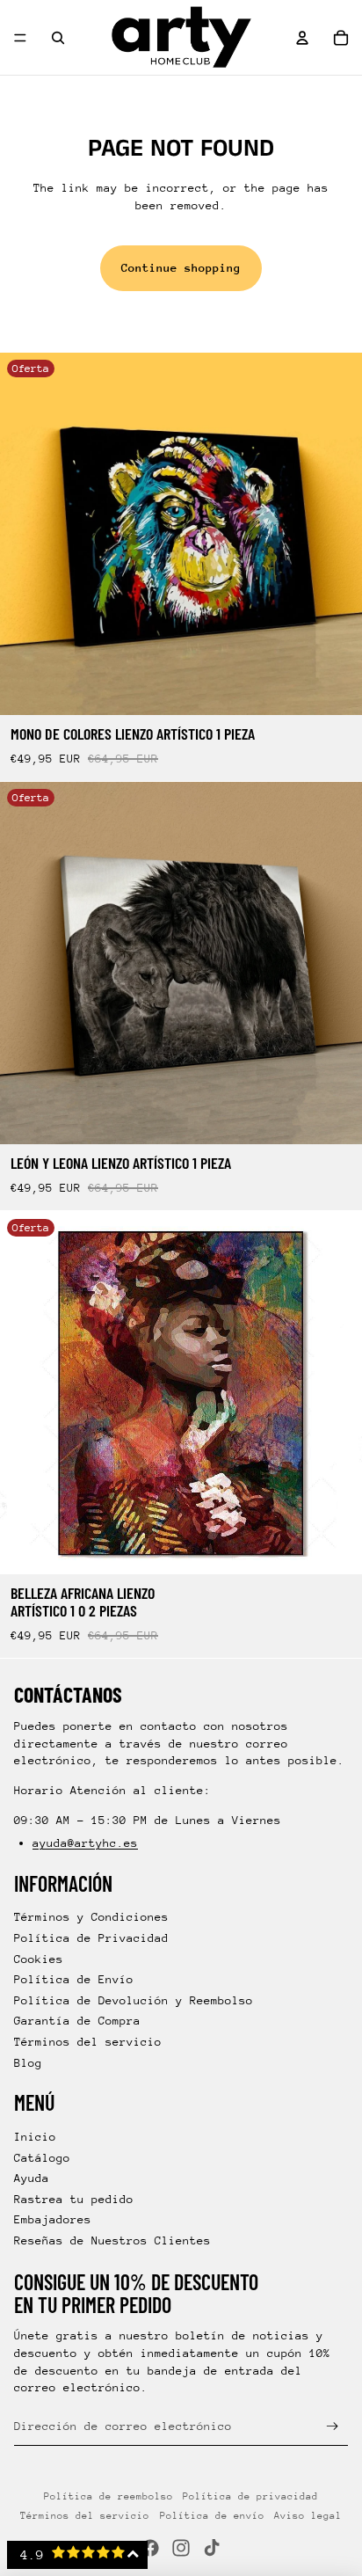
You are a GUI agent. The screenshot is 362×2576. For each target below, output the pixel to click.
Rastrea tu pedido (74, 2199)
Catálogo (42, 2158)
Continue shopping (181, 268)
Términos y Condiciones (91, 1917)
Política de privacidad (250, 2496)
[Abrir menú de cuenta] (302, 38)
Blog (28, 2063)
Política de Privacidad (91, 1938)
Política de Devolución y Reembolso (134, 2000)
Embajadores (53, 2219)
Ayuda (32, 2178)
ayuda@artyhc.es (85, 1843)
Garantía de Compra (77, 2021)
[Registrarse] (333, 2426)
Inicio (35, 2137)
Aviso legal (308, 2516)
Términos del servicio (88, 2042)
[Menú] (20, 38)
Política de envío (212, 2516)
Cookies (39, 1959)
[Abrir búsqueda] (58, 38)
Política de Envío (74, 1979)
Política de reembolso (109, 2496)
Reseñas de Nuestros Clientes (112, 2240)
